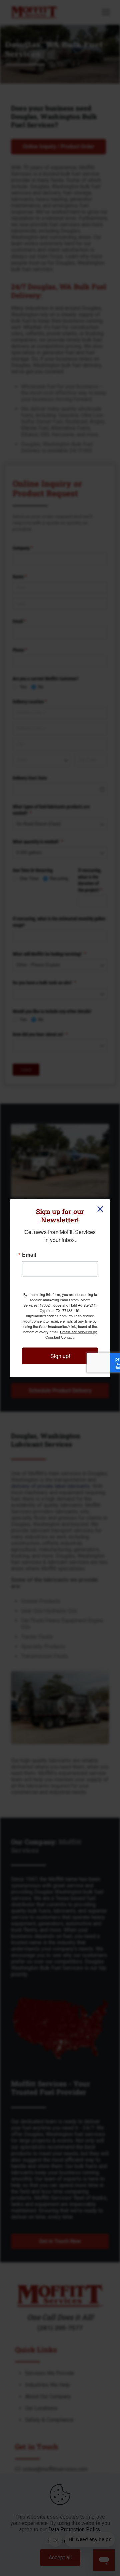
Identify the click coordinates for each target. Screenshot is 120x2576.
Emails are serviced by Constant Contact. (71, 1334)
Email (29, 1254)
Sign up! (60, 1355)
